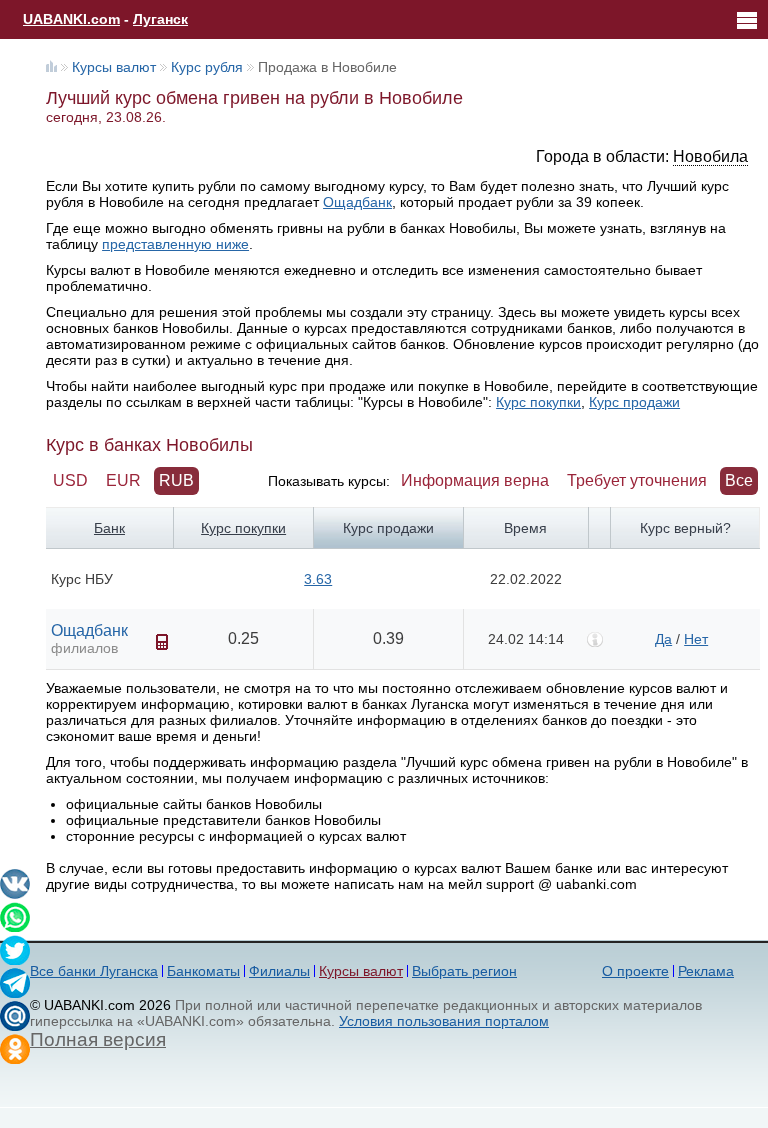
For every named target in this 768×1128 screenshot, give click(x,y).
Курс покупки (538, 402)
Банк (109, 528)
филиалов (84, 648)
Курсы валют (114, 67)
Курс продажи (634, 402)
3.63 (318, 579)
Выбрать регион (464, 971)
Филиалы (279, 971)
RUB (176, 480)
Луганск (160, 19)
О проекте (635, 971)
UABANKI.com (71, 19)
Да (663, 639)
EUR (123, 480)
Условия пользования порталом (444, 1021)
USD (70, 480)
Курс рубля (207, 67)
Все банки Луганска (94, 971)
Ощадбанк (357, 202)
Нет (696, 639)
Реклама (706, 971)
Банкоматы (203, 971)
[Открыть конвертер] (162, 642)
